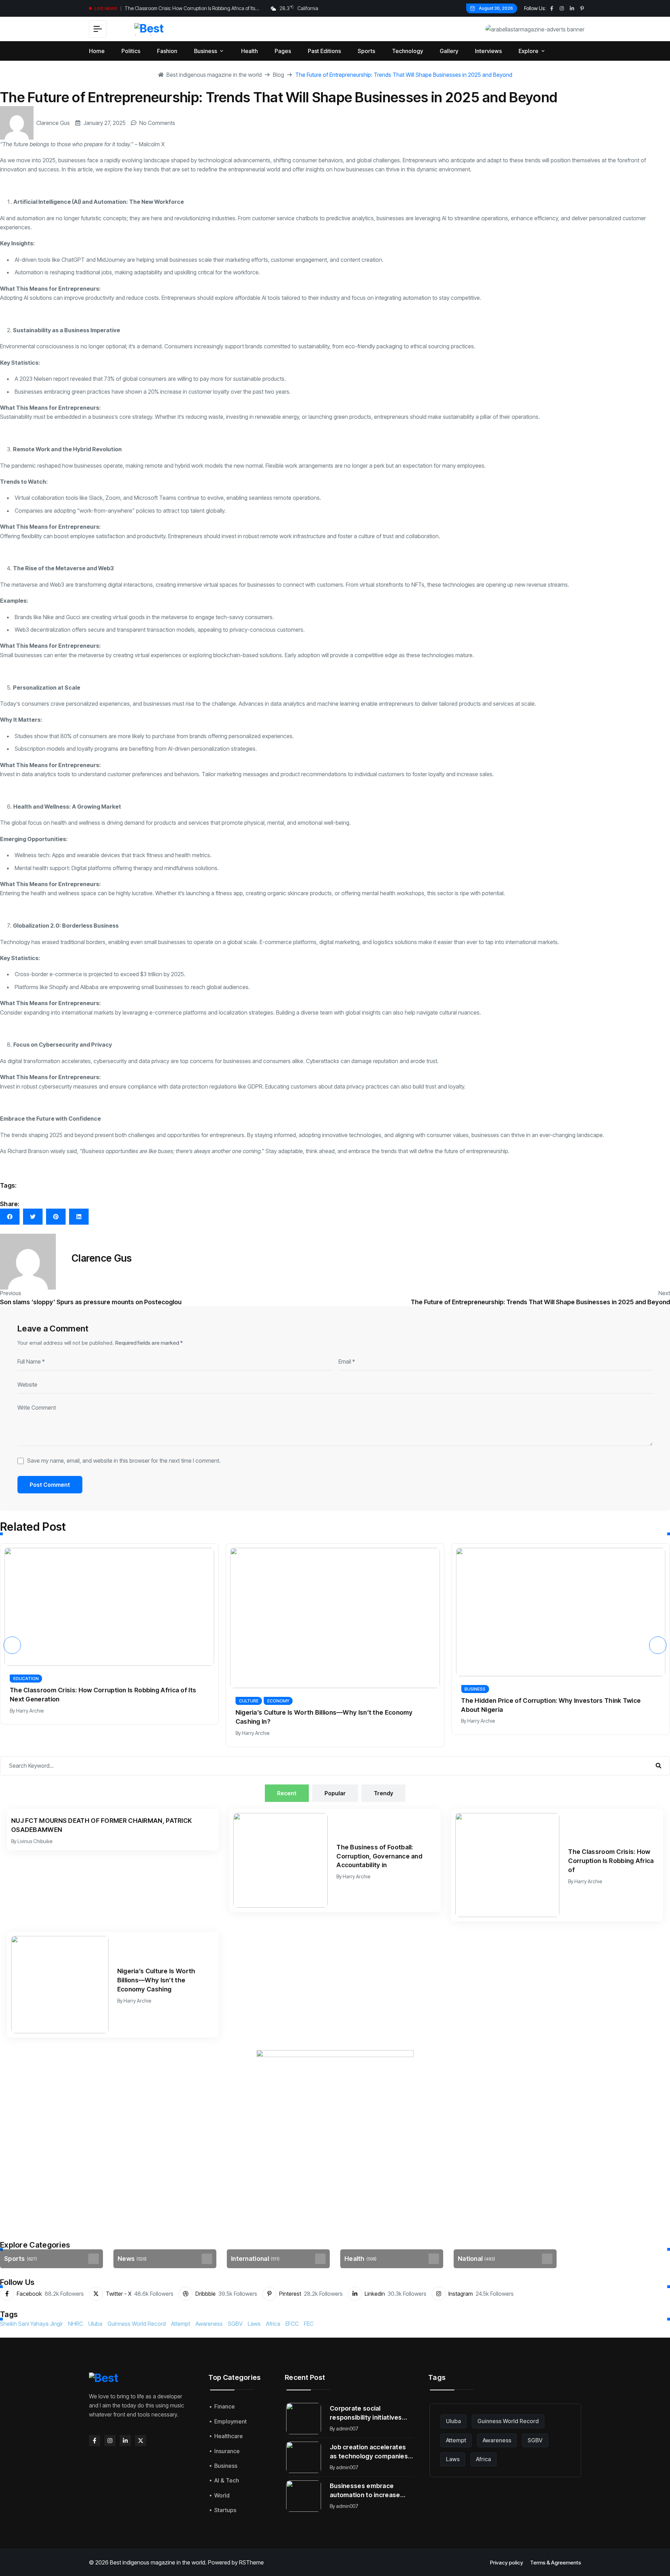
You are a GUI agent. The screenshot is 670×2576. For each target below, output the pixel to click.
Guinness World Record (137, 2324)
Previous (11, 1293)
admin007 (347, 2429)
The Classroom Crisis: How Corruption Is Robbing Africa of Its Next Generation (190, 9)
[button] (12, 1645)
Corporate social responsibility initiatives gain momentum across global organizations (366, 2413)
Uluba (95, 2324)
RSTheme (251, 2562)
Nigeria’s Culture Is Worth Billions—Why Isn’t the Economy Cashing (156, 1980)
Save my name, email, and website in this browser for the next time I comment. (124, 1461)
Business (375, 1689)
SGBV (235, 2324)
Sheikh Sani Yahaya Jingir (31, 2324)
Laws (254, 2324)
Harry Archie (155, 1733)
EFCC (292, 2324)
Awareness (209, 2324)
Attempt (181, 2324)
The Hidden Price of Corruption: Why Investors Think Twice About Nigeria (451, 1705)
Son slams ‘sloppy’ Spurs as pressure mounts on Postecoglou (91, 1302)
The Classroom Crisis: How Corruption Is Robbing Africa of (611, 1861)
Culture (148, 1701)
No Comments (157, 123)
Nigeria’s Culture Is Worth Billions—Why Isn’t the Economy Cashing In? (224, 1717)
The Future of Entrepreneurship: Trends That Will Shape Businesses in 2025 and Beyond (540, 1302)
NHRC (76, 2324)
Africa (273, 2324)
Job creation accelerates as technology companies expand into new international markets (369, 2452)
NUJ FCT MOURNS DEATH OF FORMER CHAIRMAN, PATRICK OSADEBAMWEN (102, 1825)
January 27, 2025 (105, 123)
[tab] (287, 1793)
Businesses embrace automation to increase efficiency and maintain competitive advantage (365, 2491)
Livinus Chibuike (35, 1841)
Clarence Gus (53, 123)
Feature (599, 1677)
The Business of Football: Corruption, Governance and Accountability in (379, 1856)
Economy (178, 1701)
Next (664, 1293)
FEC (309, 2324)
